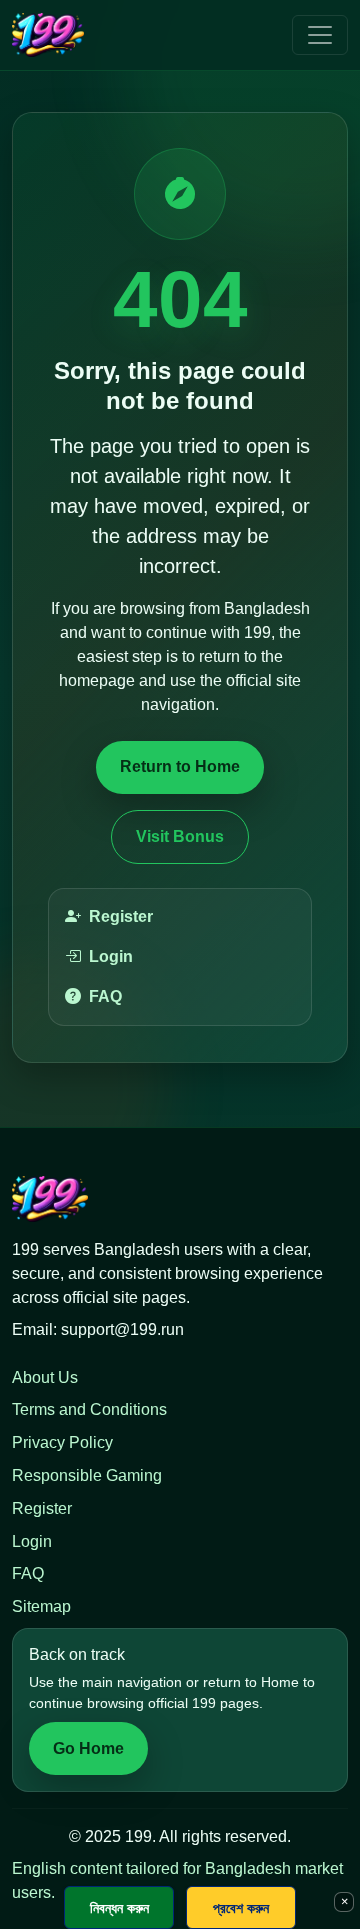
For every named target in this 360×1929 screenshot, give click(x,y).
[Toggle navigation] (320, 35)
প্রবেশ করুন (241, 1907)
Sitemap (41, 1606)
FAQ (105, 996)
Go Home (88, 1748)
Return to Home (180, 766)
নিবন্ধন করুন (119, 1907)
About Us (45, 1377)
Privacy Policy (62, 1442)
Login (111, 956)
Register (121, 916)
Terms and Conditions (89, 1409)
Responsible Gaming (87, 1475)
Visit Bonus (180, 836)
